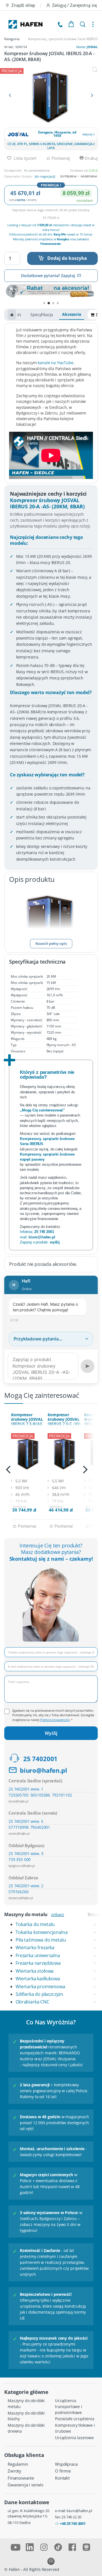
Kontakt (62, 2478)
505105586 (40, 1795)
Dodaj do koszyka (67, 258)
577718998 (19, 1827)
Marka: (87, 47)
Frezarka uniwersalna (38, 1955)
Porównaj (60, 158)
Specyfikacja (42, 315)
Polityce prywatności (55, 1720)
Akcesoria (72, 314)
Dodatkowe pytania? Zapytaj (48, 276)
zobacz (58, 1914)
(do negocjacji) (45, 176)
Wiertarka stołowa (35, 1971)
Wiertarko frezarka (35, 1947)
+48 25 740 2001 (73, 2523)
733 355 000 (20, 1859)
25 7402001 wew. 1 (26, 1789)
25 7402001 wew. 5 (26, 1821)
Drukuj (91, 158)
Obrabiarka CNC (32, 2002)
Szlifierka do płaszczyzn (39, 1994)
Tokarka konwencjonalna (42, 1932)
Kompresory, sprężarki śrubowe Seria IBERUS (63, 39)
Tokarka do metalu (35, 1924)
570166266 (19, 1892)
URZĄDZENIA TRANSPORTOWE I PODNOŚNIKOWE (69, 2407)
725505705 (19, 1795)
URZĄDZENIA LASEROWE (74, 2438)
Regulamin (18, 2464)
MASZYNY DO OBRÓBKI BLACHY (26, 2416)
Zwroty (14, 2471)
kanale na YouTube (55, 363)
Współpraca (66, 2464)
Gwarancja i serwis (25, 2485)
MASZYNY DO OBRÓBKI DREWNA (26, 2428)
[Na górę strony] (12, 315)
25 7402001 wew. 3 (26, 1853)
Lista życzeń (25, 158)
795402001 (40, 1827)
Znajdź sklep (23, 5)
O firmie (63, 2471)
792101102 (62, 1795)
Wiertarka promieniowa (40, 1986)
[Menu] (93, 24)
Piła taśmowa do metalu (41, 1940)
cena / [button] (23, 200)
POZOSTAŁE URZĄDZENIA (75, 2419)
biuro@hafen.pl (43, 1770)
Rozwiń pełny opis (51, 943)
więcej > (89, 134)
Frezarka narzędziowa (38, 1963)
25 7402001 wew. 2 (26, 1886)
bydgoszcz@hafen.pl (22, 1866)
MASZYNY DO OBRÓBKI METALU (26, 2404)
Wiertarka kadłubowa (38, 1979)
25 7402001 (40, 1759)
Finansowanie (21, 2478)
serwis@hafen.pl (19, 1833)
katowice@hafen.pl (21, 1898)
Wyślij (51, 1733)
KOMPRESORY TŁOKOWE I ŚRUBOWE (75, 2428)
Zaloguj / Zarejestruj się (75, 5)
